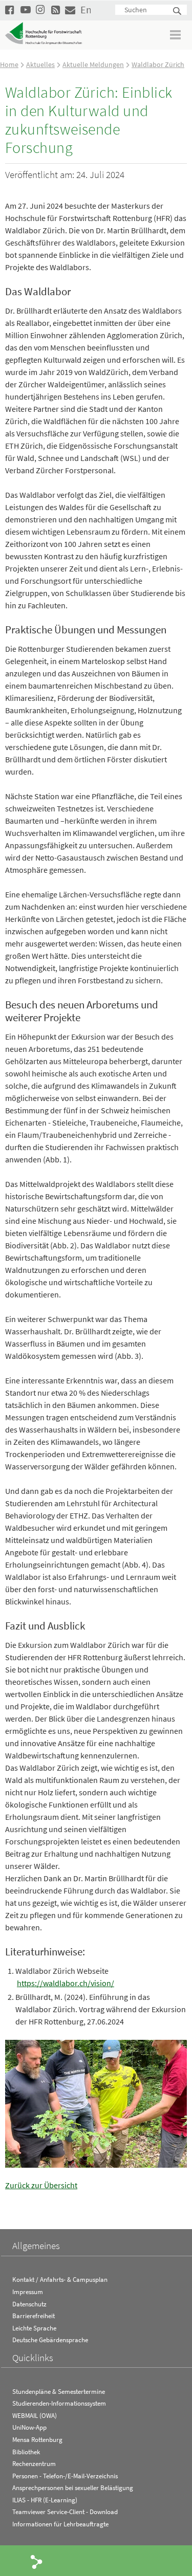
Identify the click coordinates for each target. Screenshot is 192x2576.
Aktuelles (40, 64)
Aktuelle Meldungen (93, 64)
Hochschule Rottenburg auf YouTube (26, 9)
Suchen (178, 12)
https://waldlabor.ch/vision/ (66, 1983)
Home (9, 64)
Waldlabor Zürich (158, 64)
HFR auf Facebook (10, 9)
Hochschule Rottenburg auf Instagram (41, 9)
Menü (176, 35)
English (86, 9)
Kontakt (70, 9)
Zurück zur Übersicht (41, 2185)
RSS (56, 9)
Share (37, 2561)
